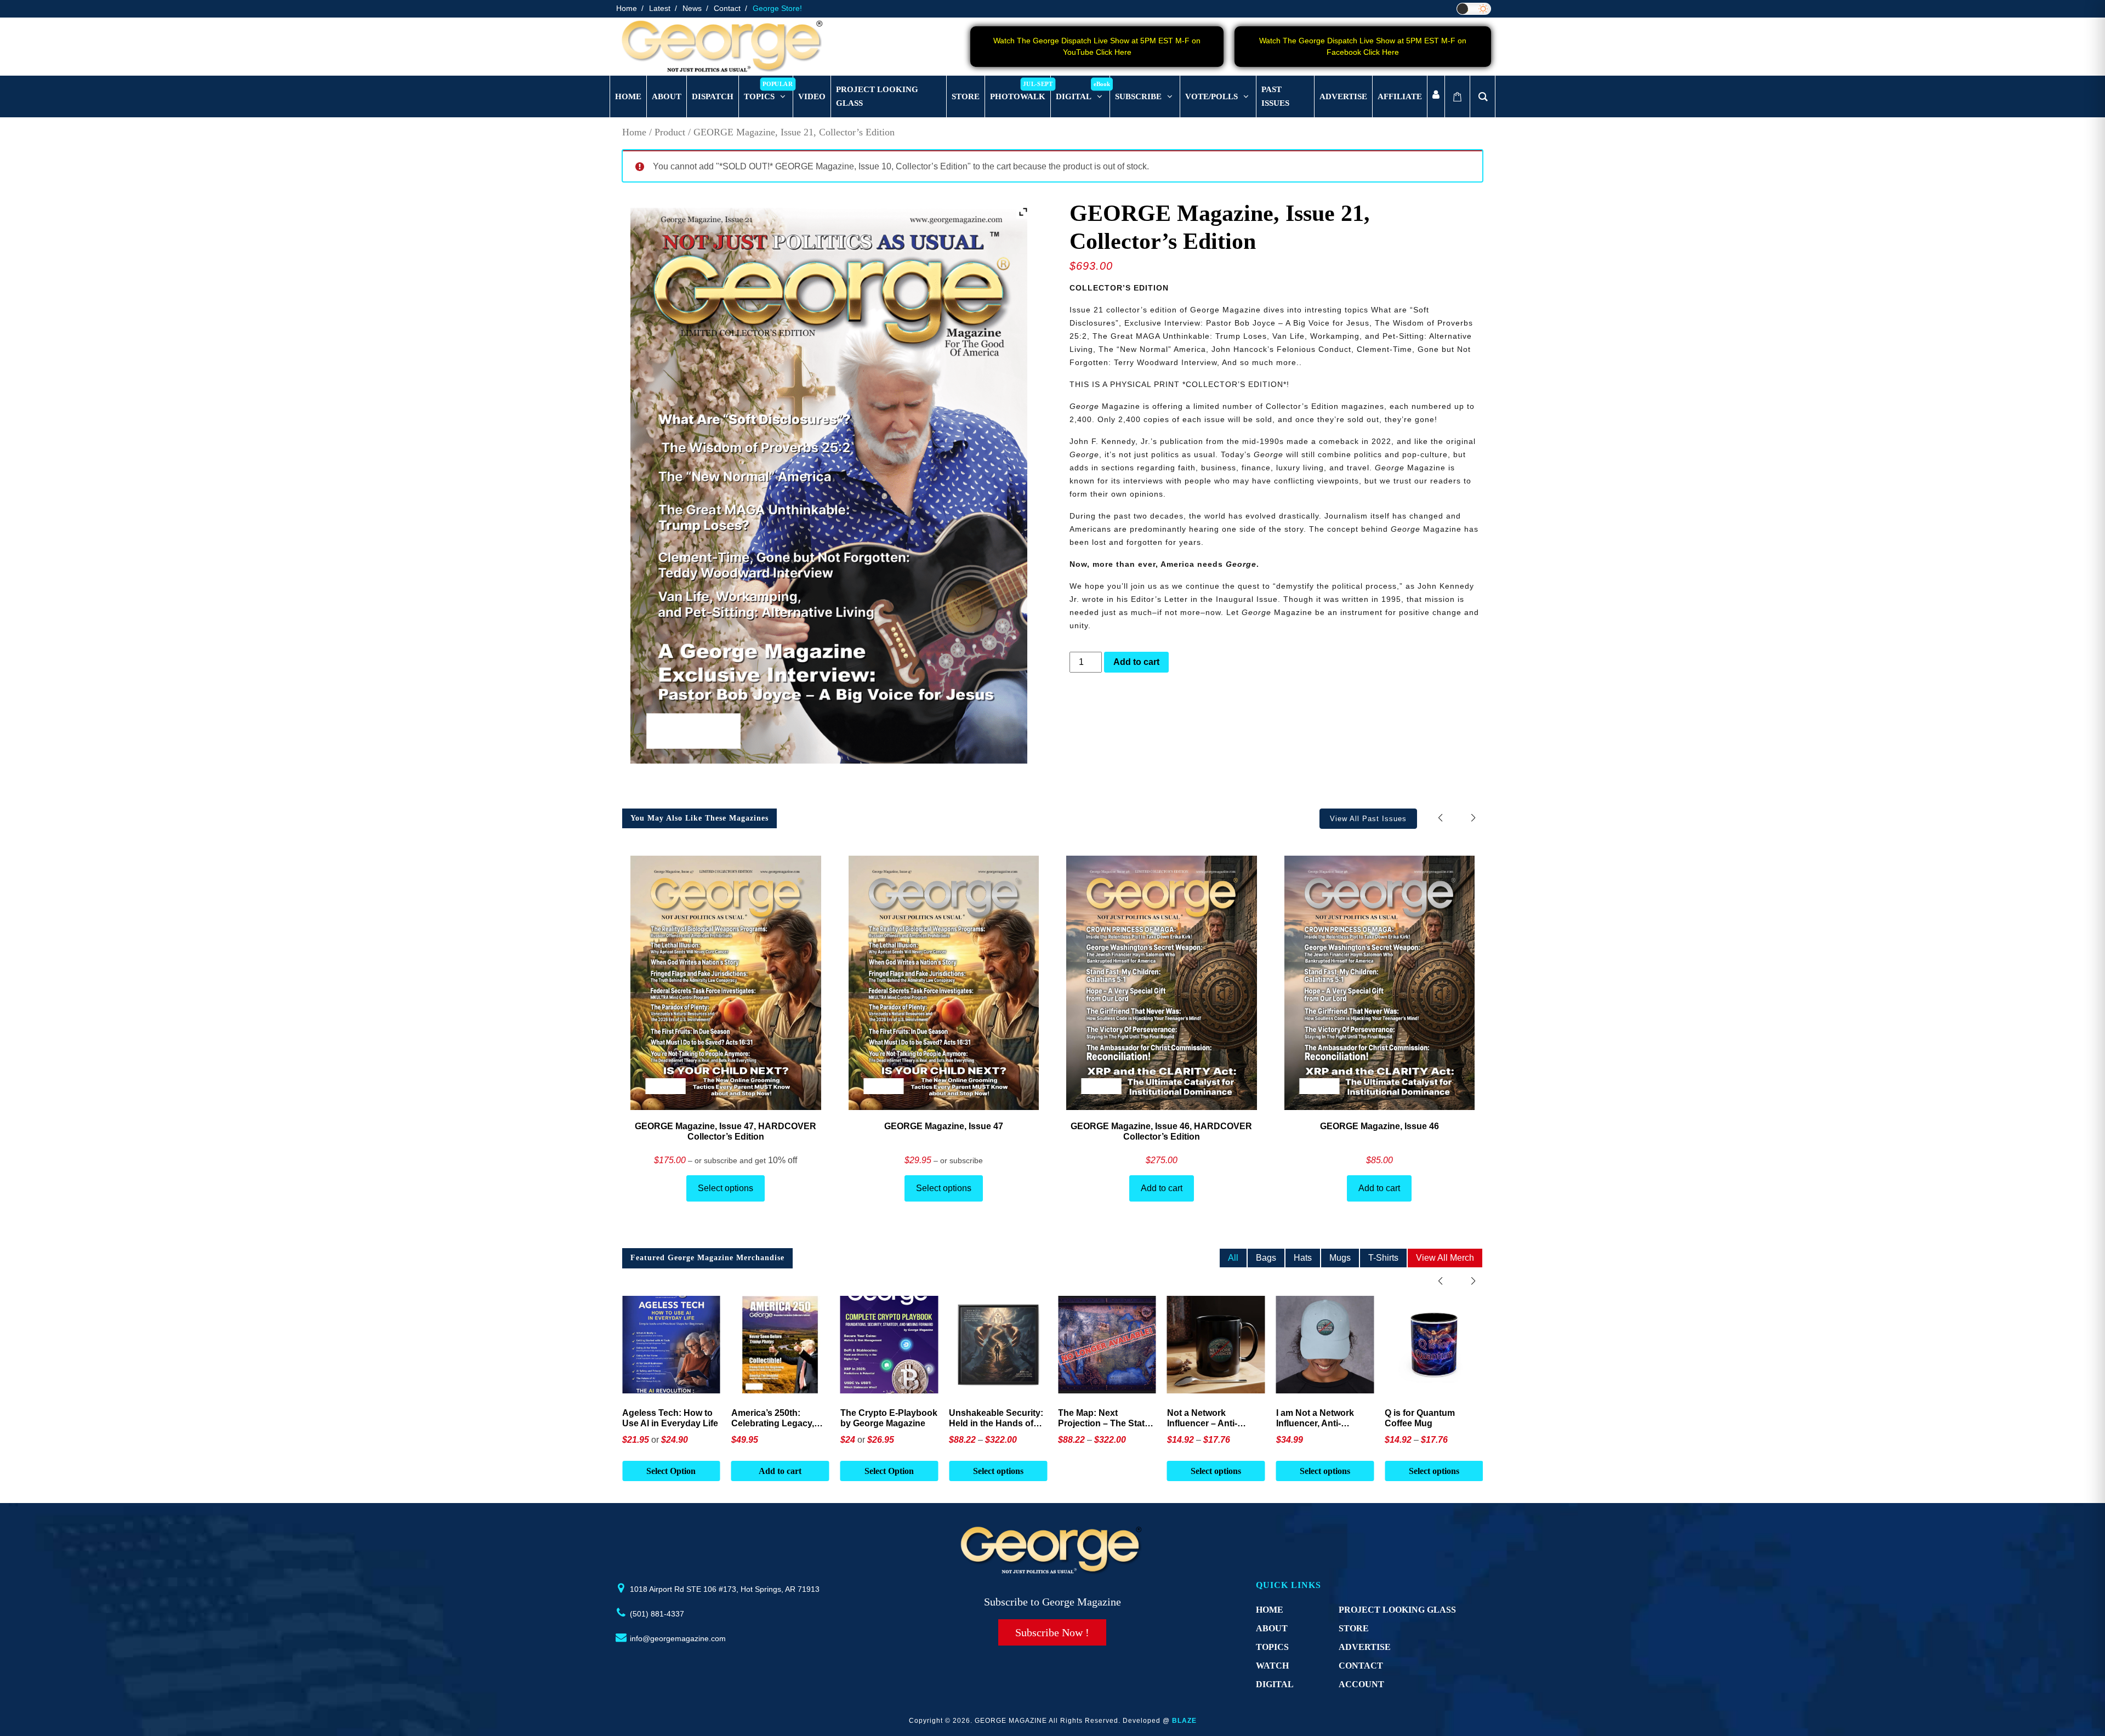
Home (627, 8)
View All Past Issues (1368, 819)
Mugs (1340, 1258)
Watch (1272, 1666)
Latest (660, 8)
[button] (1473, 818)
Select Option (780, 1471)
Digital (1275, 1684)
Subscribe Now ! (1052, 1632)
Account (1361, 1684)
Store (1354, 1628)
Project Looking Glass (1397, 1610)
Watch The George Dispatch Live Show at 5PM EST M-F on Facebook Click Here (1363, 46)
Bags (1266, 1258)
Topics (1272, 1647)
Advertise (1365, 1647)
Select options (726, 1188)
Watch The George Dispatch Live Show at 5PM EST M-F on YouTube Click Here (1097, 46)
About (1272, 1628)
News (692, 8)
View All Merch (1445, 1258)
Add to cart (1136, 662)
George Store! (777, 8)
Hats (1303, 1258)
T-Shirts (1383, 1258)
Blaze (1184, 1721)
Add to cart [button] (671, 1471)
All (1233, 1258)
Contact (727, 8)
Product (670, 132)
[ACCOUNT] (1436, 97)
